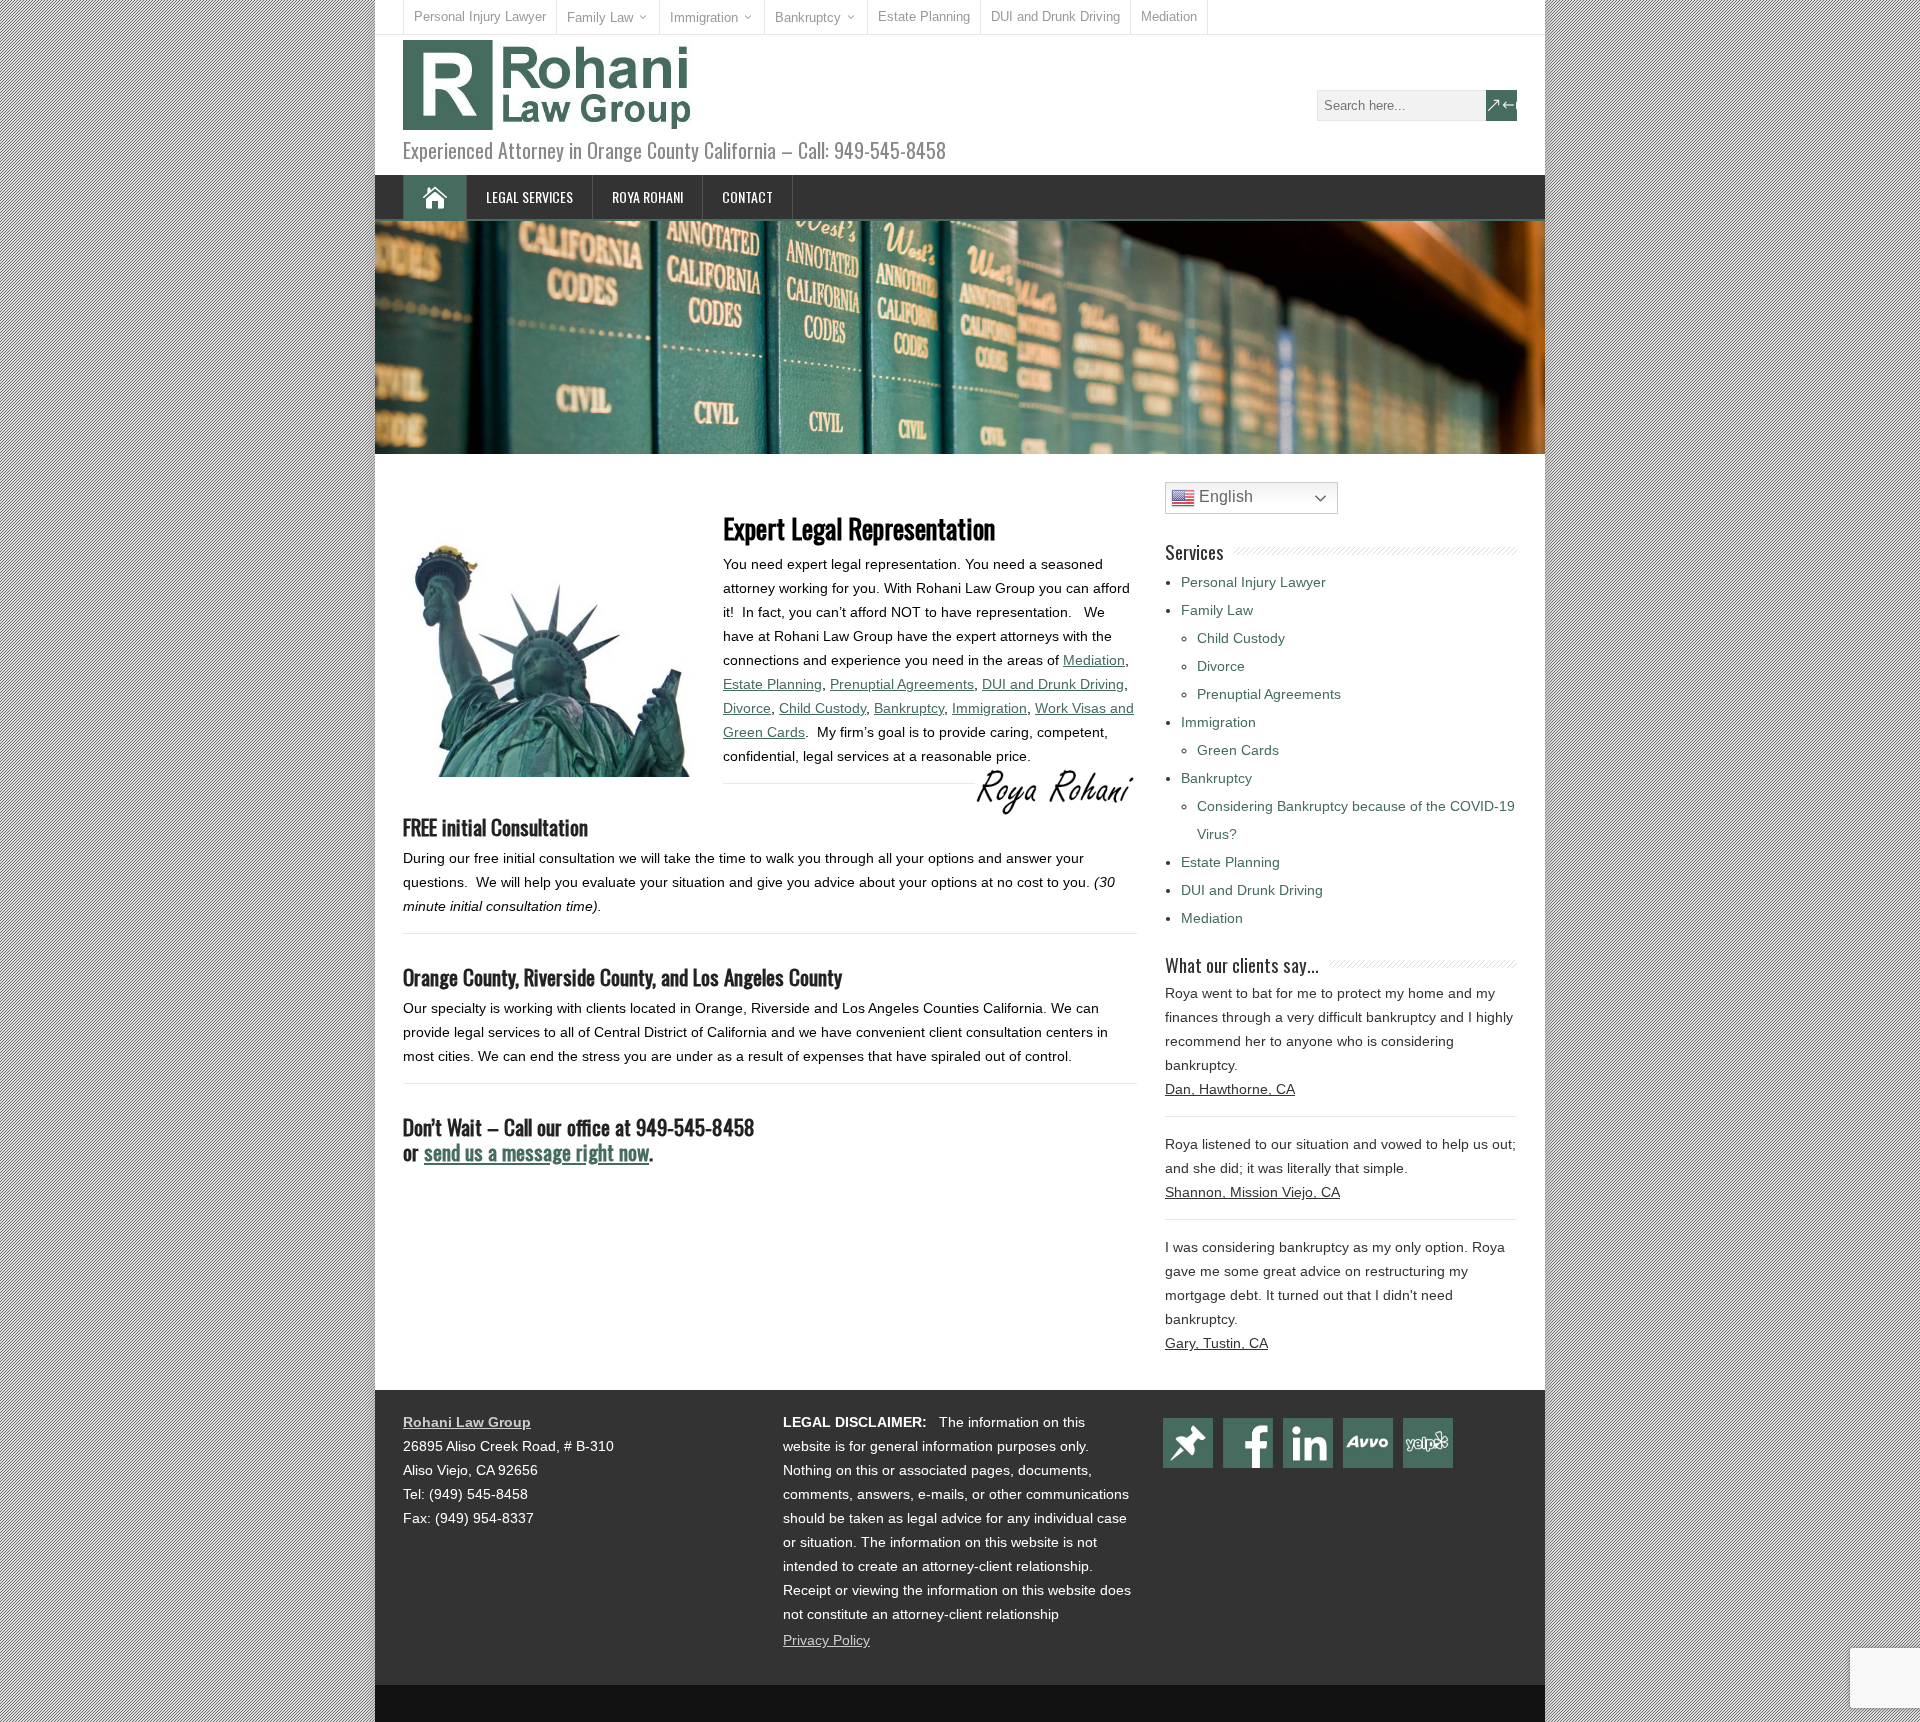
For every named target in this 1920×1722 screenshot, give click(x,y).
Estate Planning (924, 16)
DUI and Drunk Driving (1055, 16)
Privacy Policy (826, 1640)
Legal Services (529, 196)
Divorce (747, 708)
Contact (747, 196)
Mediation (1169, 16)
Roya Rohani (647, 196)
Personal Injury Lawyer (480, 16)
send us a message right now (536, 1151)
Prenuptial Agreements (902, 684)
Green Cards (1238, 750)
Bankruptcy (808, 17)
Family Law (600, 17)
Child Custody (822, 708)
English (1224, 497)
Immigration (704, 17)
